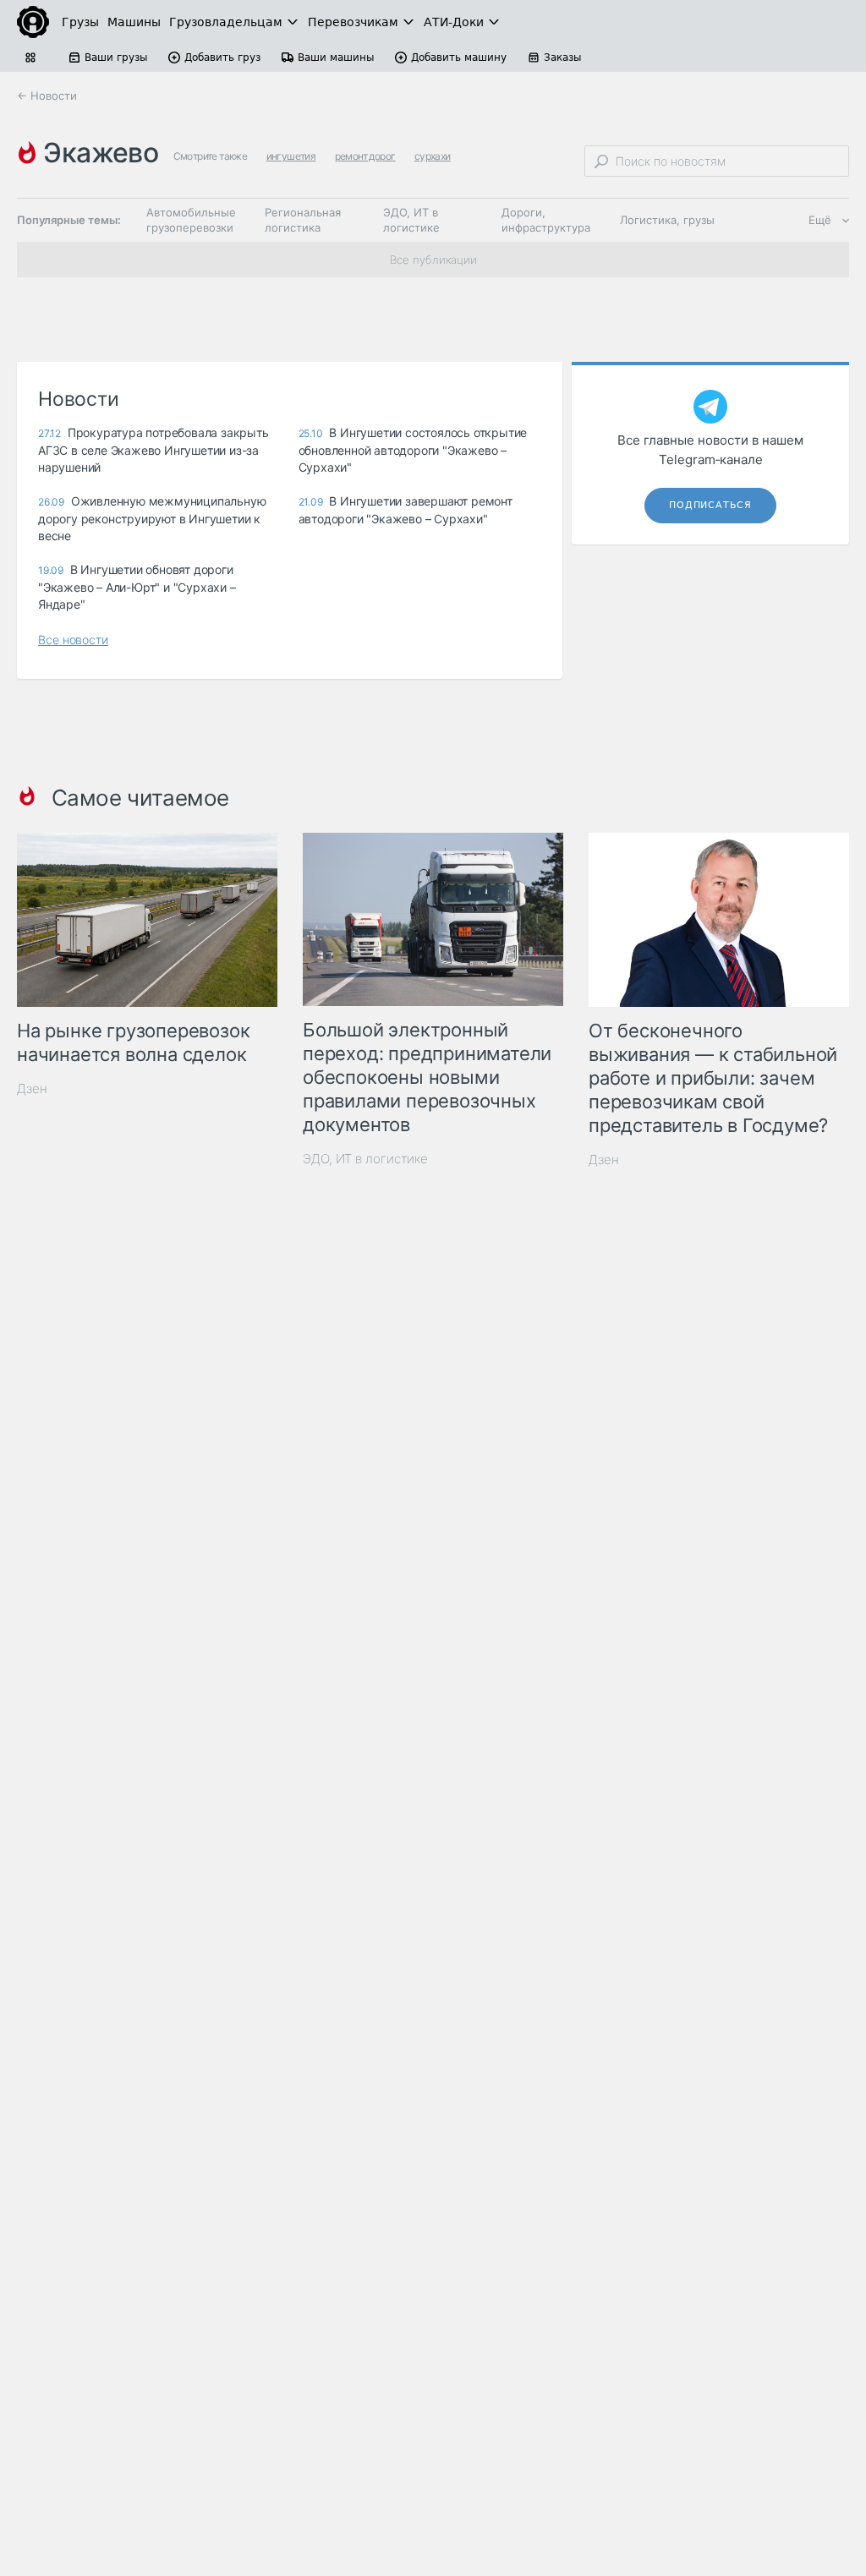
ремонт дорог (365, 156)
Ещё (820, 220)
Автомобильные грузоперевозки (191, 220)
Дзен (32, 1088)
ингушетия (291, 156)
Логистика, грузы (667, 220)
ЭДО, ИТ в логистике (411, 220)
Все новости (73, 640)
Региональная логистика (303, 220)
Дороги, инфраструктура (546, 220)
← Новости (47, 96)
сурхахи (433, 156)
